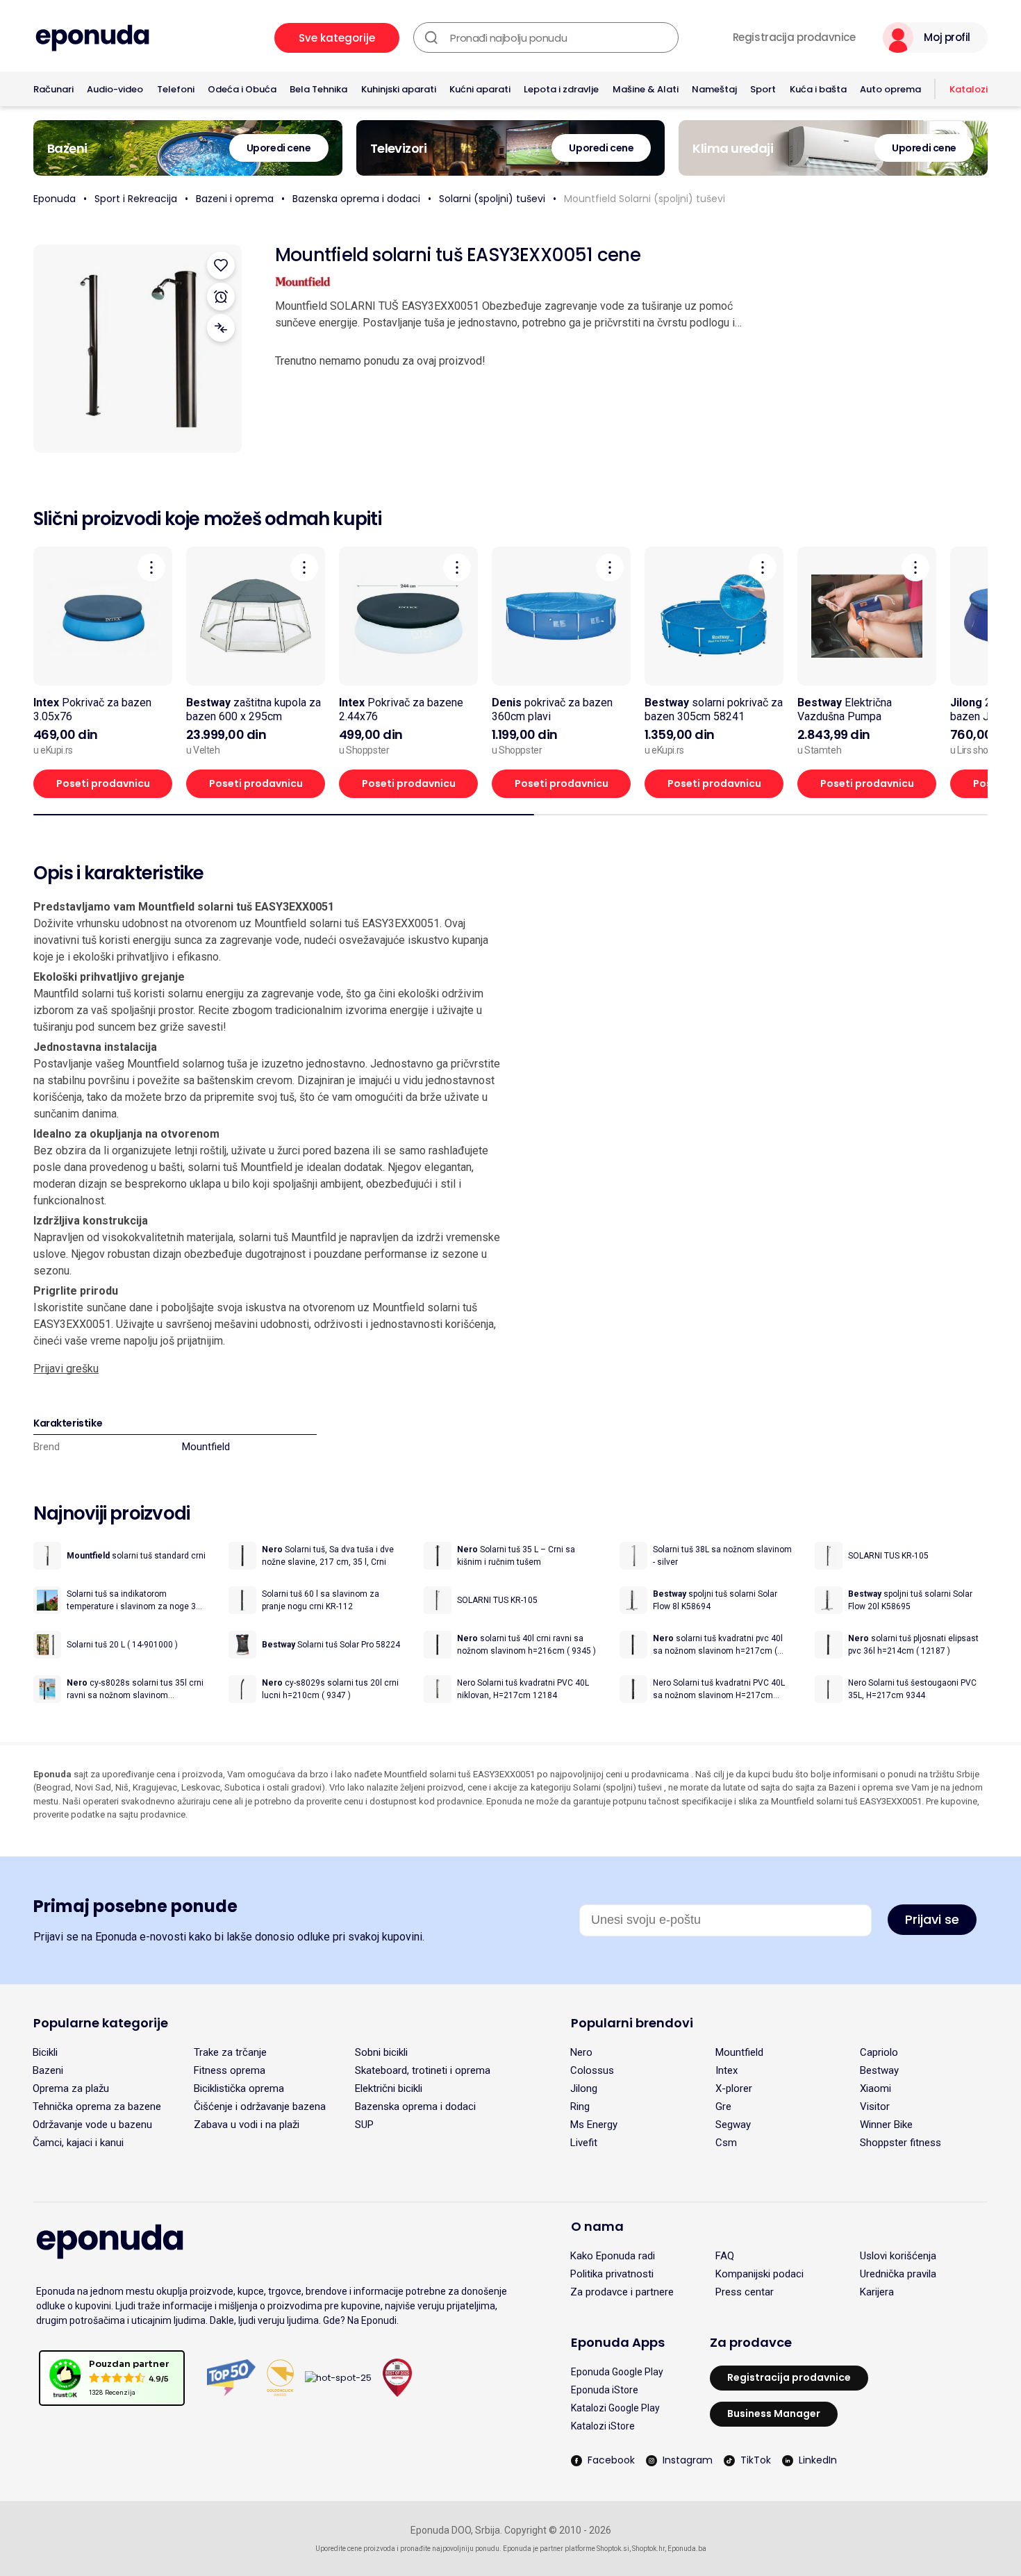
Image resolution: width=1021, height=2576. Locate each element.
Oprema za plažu (71, 2088)
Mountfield (206, 1447)
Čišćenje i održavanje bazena (260, 2106)
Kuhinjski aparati (399, 89)
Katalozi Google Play (615, 2408)
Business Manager (774, 2413)
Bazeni (48, 2070)
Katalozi (969, 89)
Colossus (592, 2070)
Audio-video (115, 89)
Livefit (584, 2143)
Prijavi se (932, 1919)
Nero (581, 2052)
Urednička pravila (898, 2274)
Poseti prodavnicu (103, 783)
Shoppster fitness (900, 2143)
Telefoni (176, 89)
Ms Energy (594, 2125)
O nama (597, 2226)
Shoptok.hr (648, 2549)
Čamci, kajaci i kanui (78, 2143)
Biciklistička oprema (239, 2088)
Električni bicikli (389, 2088)
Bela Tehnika (318, 89)
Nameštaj (714, 89)
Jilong (584, 2088)
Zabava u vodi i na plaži (247, 2125)
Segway (733, 2125)
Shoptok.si (613, 2549)
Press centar (745, 2292)
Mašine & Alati (646, 89)
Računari (53, 89)
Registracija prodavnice (794, 38)
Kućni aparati (480, 89)
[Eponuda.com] (92, 38)
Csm (726, 2143)
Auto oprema (890, 89)
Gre (723, 2106)
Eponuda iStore (605, 2390)
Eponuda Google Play (617, 2372)
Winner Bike (886, 2125)
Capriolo (879, 2052)
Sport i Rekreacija (136, 199)
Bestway (879, 2070)
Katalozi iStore (603, 2426)
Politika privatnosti (612, 2274)
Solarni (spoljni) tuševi (492, 199)
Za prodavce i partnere (622, 2292)
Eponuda (55, 199)
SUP (364, 2125)
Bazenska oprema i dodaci (356, 199)
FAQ (725, 2256)
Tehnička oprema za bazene (97, 2106)
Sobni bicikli (381, 2052)
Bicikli (45, 2052)
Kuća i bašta (818, 89)
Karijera (877, 2292)
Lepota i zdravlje (561, 89)
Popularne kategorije (101, 2023)
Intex (727, 2070)
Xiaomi (875, 2088)
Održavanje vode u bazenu (92, 2125)
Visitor (875, 2106)
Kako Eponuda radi (613, 2256)
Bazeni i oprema (235, 199)
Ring (580, 2106)
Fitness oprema (230, 2070)
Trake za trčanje (230, 2052)
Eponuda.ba (687, 2549)
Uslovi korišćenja (898, 2256)
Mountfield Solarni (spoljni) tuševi (645, 199)
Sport (763, 89)
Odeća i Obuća (242, 89)
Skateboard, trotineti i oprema (423, 2070)
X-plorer (734, 2088)
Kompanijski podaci (759, 2274)
